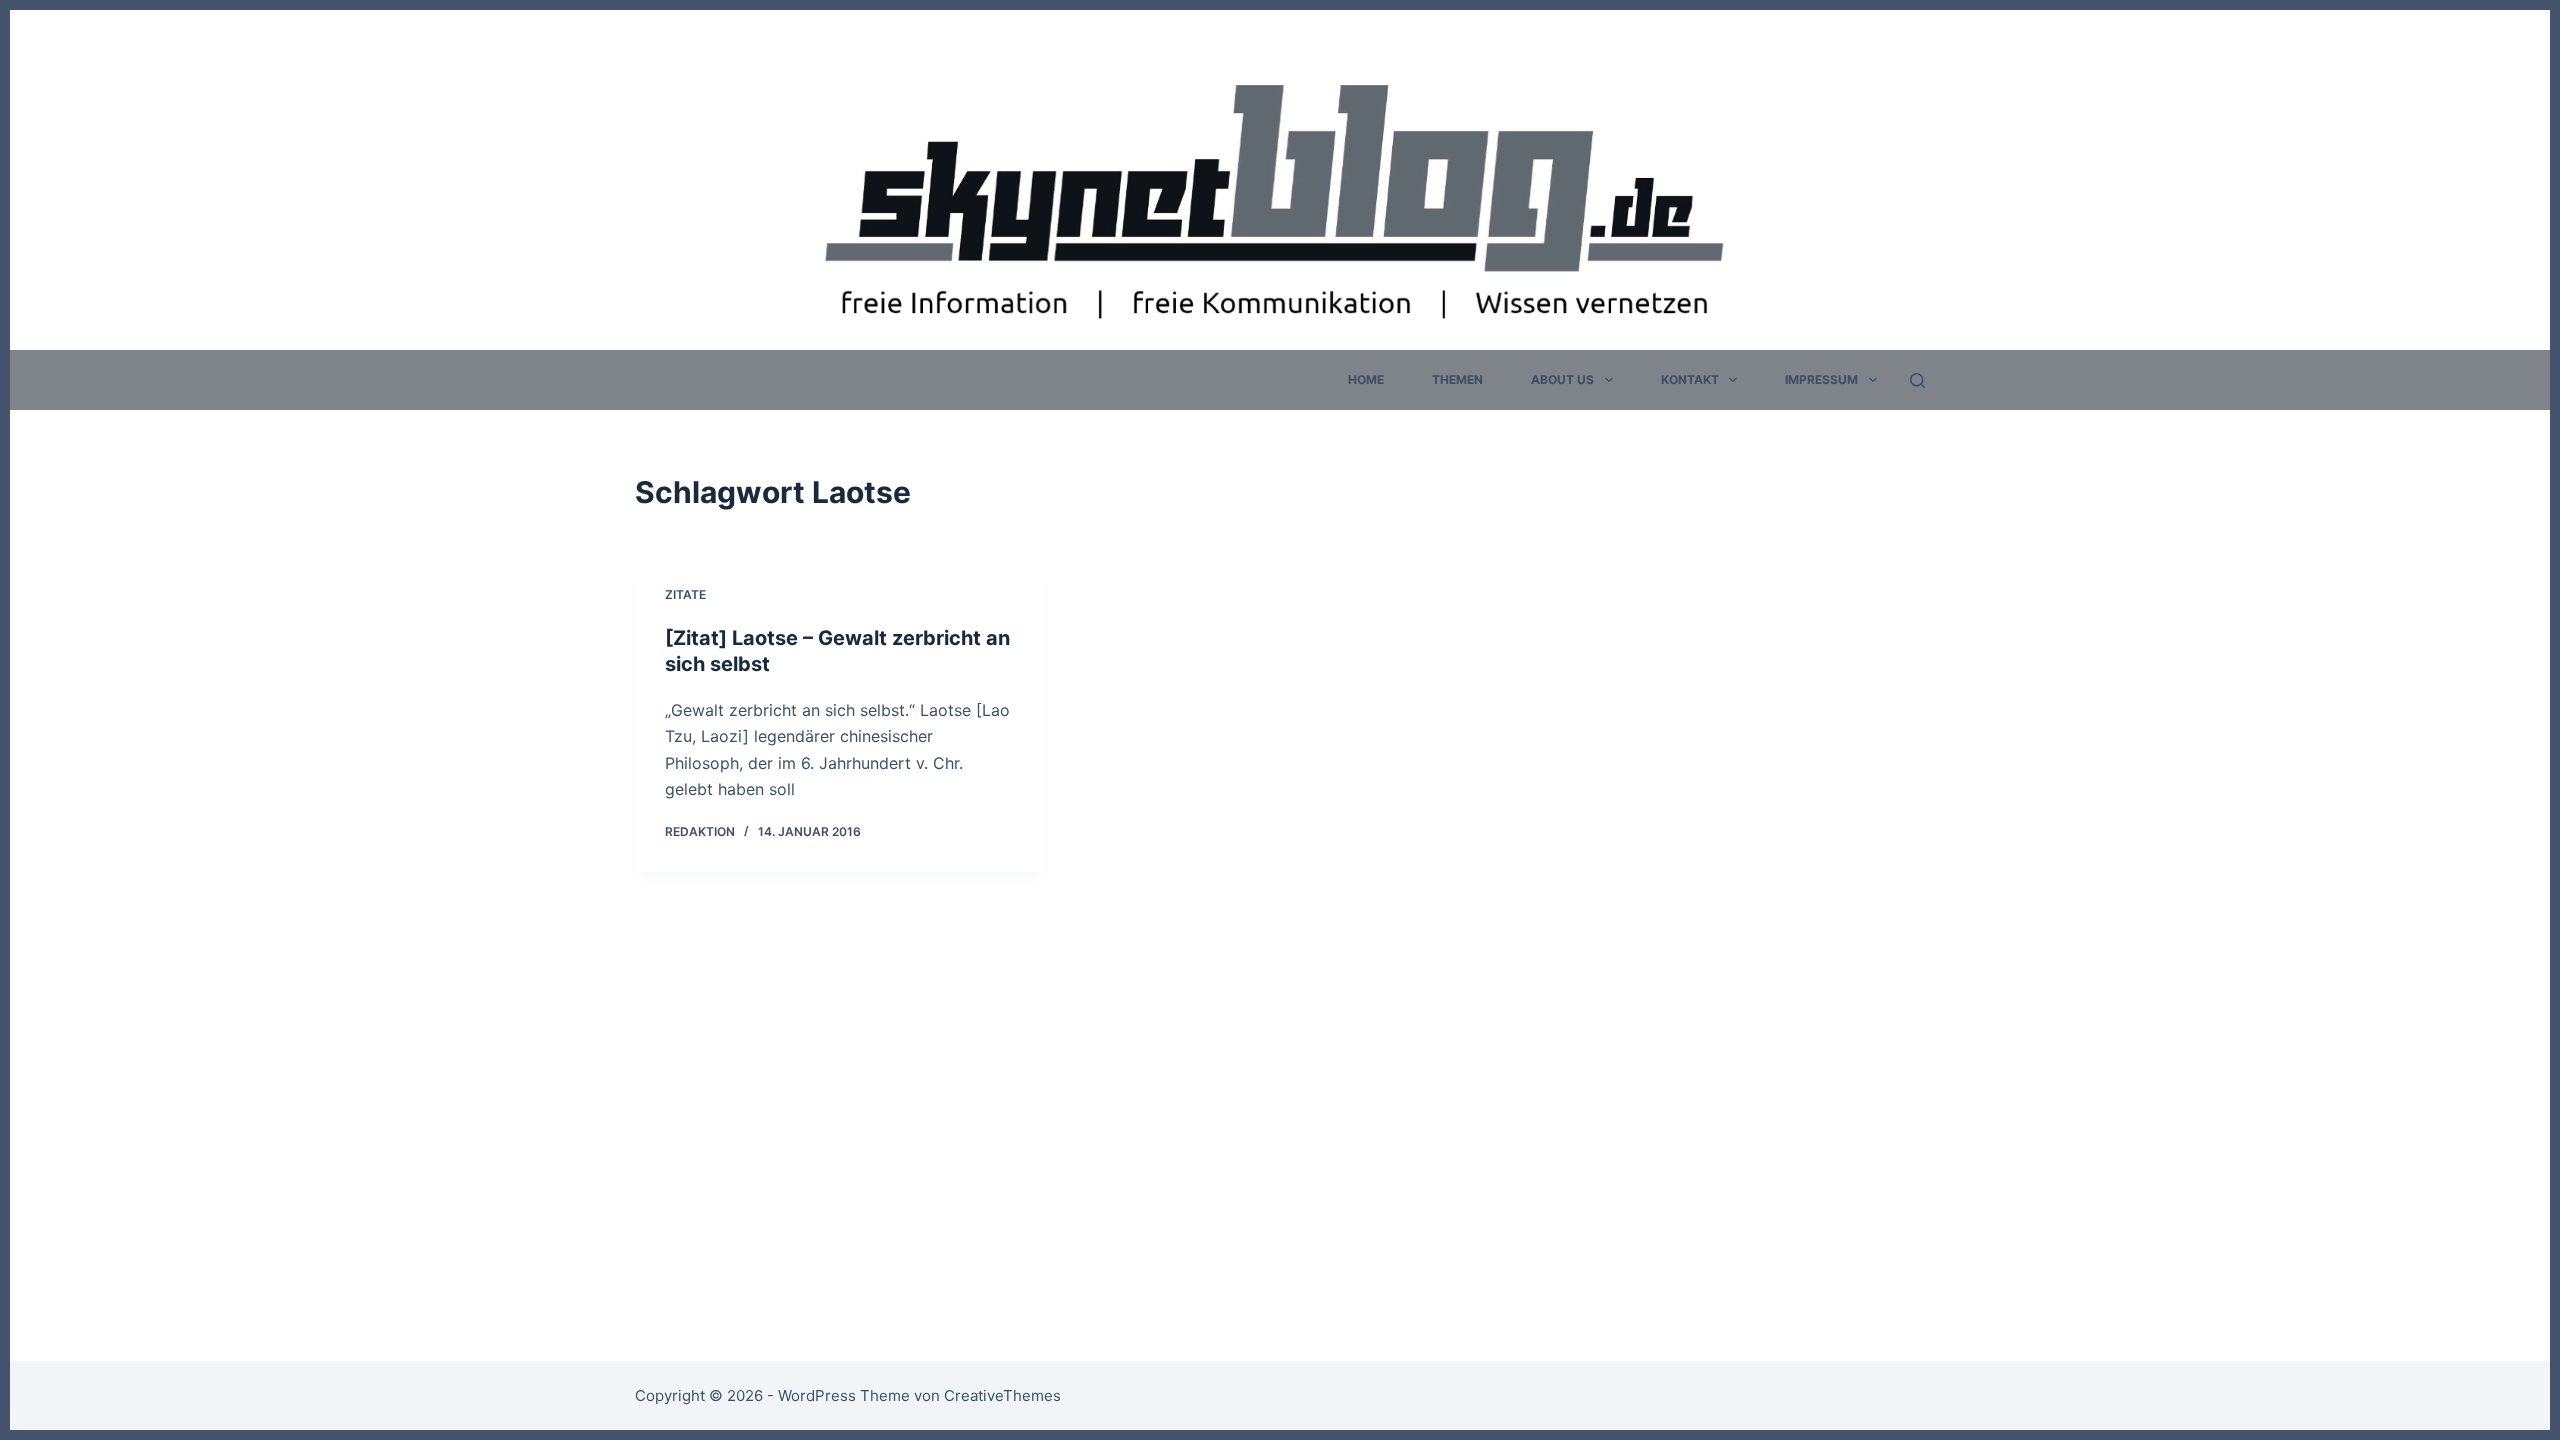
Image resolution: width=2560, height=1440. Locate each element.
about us (1562, 379)
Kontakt (1690, 379)
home (1366, 379)
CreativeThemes (1002, 1395)
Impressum (1821, 379)
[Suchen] (1917, 380)
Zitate (685, 594)
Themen (1457, 379)
